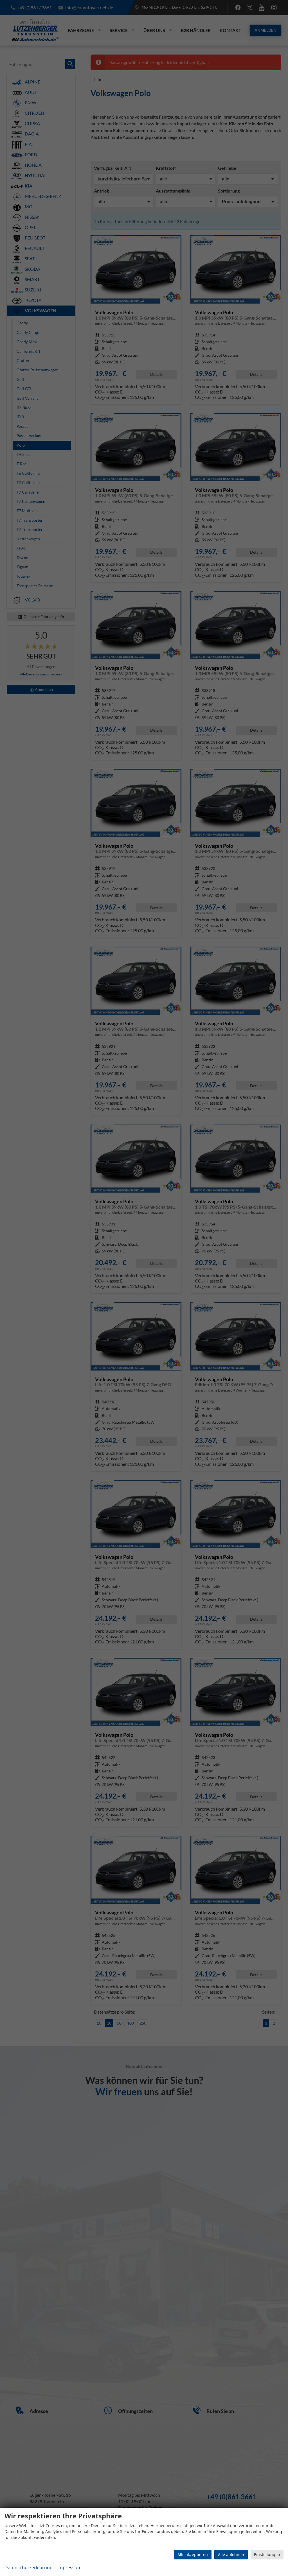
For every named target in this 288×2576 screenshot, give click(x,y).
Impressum (69, 2568)
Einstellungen (267, 2554)
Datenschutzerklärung (29, 2568)
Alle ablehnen (231, 2554)
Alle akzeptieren (193, 2554)
